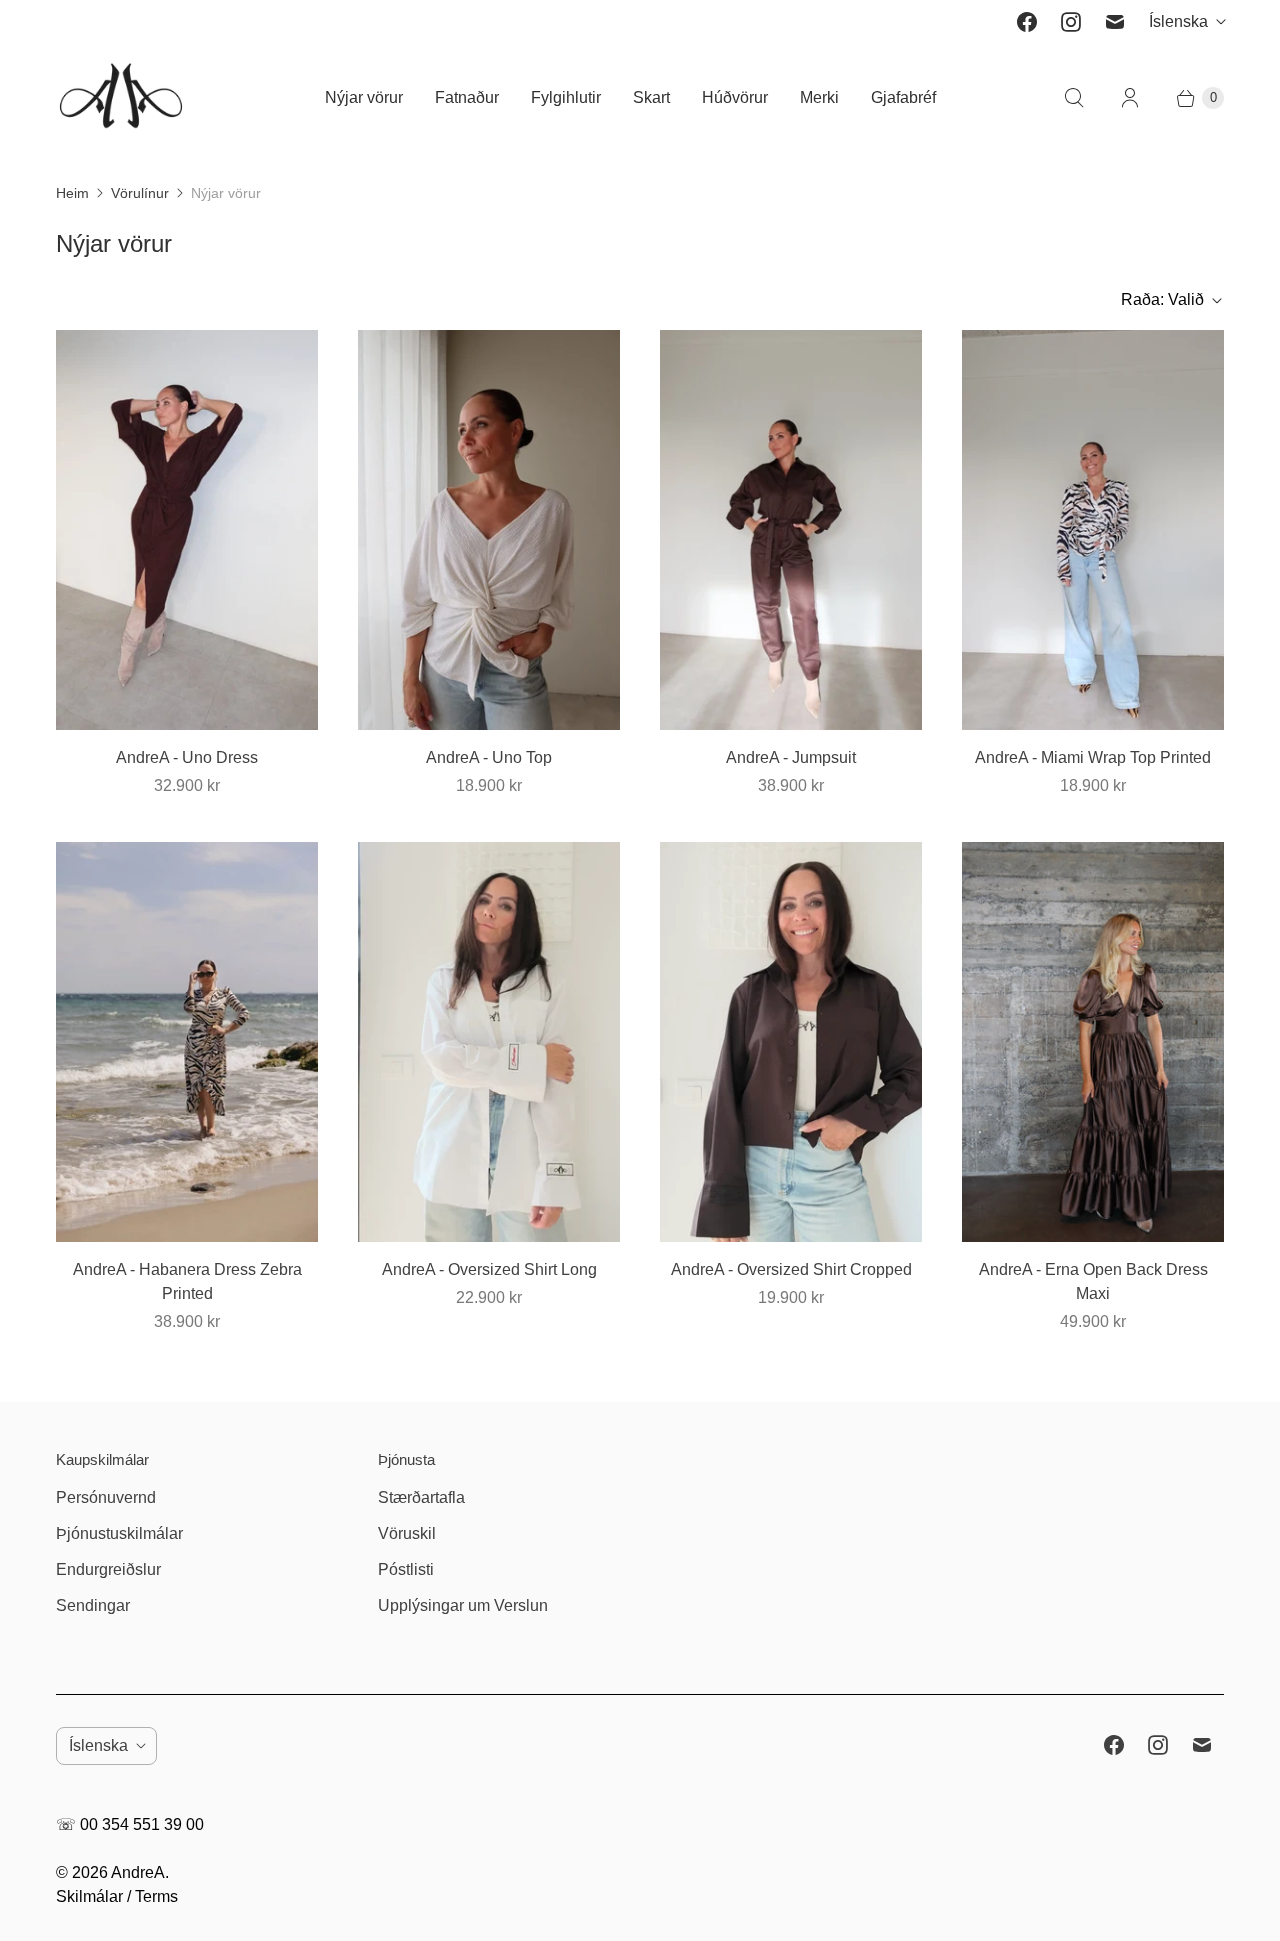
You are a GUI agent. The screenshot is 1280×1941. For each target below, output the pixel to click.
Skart (651, 97)
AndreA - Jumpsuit (791, 757)
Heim (72, 193)
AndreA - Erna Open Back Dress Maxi (1093, 1281)
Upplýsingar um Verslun (463, 1605)
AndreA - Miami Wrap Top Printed (1093, 757)
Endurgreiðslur (108, 1569)
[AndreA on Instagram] (1071, 22)
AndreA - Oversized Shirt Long (489, 1269)
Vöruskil (407, 1533)
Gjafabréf (903, 97)
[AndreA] (121, 97)
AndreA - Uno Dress (187, 757)
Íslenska (1178, 21)
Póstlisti (406, 1569)
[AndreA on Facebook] (1027, 22)
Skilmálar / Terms (117, 1896)
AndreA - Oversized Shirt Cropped (791, 1269)
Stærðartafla (421, 1497)
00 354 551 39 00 (142, 1824)
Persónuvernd (106, 1497)
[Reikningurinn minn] (1130, 98)
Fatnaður (467, 97)
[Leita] (1074, 98)
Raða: (1162, 299)
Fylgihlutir (566, 97)
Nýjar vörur (364, 97)
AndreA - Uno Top (489, 757)
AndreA (138, 1872)
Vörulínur (140, 193)
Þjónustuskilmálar (119, 1533)
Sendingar (93, 1605)
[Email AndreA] (1115, 22)
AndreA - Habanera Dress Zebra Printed (187, 1281)
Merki (819, 97)
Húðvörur (735, 97)
